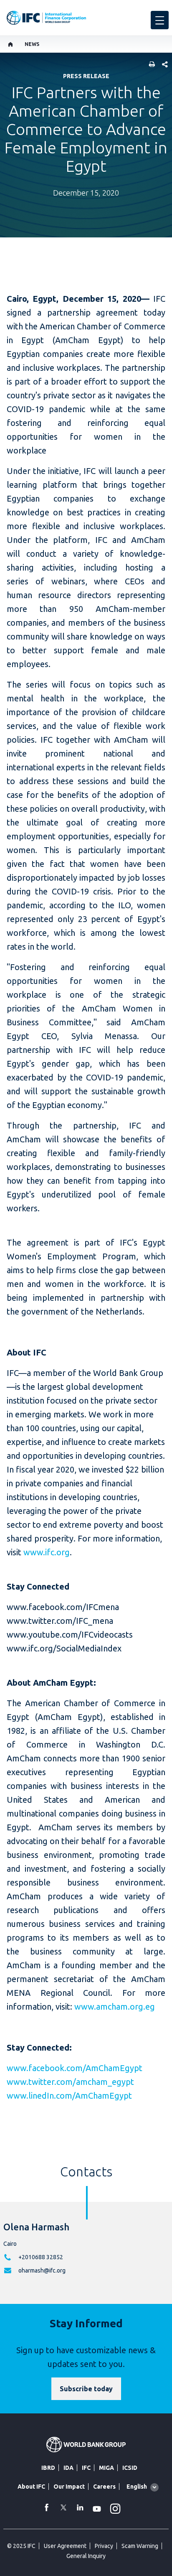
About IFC (31, 2487)
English (137, 2487)
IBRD (48, 2468)
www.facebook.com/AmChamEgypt (75, 2068)
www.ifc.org (47, 1552)
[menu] (160, 20)
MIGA (106, 2468)
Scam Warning (140, 2546)
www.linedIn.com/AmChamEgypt (69, 2096)
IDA (68, 2468)
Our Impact (69, 2487)
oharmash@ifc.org (42, 2270)
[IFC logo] (46, 18)
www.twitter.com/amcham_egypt (70, 2082)
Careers (104, 2487)
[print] (150, 65)
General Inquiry (86, 2556)
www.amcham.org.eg (115, 2007)
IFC (86, 2468)
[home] (11, 44)
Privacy (104, 2546)
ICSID (130, 2468)
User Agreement (65, 2546)
